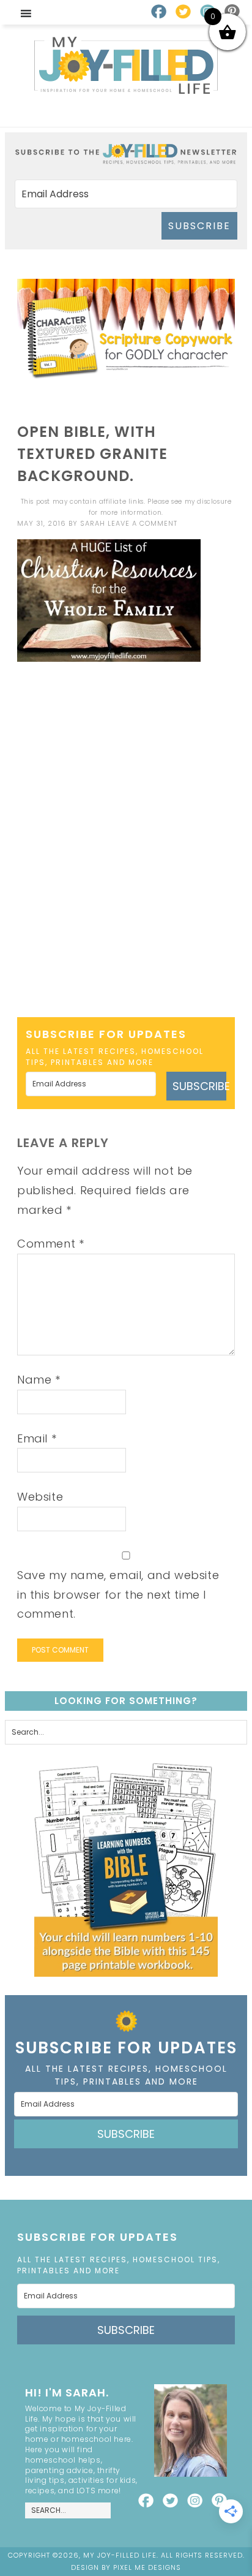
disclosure (214, 502)
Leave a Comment (143, 523)
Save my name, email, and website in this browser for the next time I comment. (118, 1594)
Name (39, 1380)
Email (37, 1438)
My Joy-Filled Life (126, 65)
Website (40, 1497)
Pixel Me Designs (147, 2567)
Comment (50, 1244)
